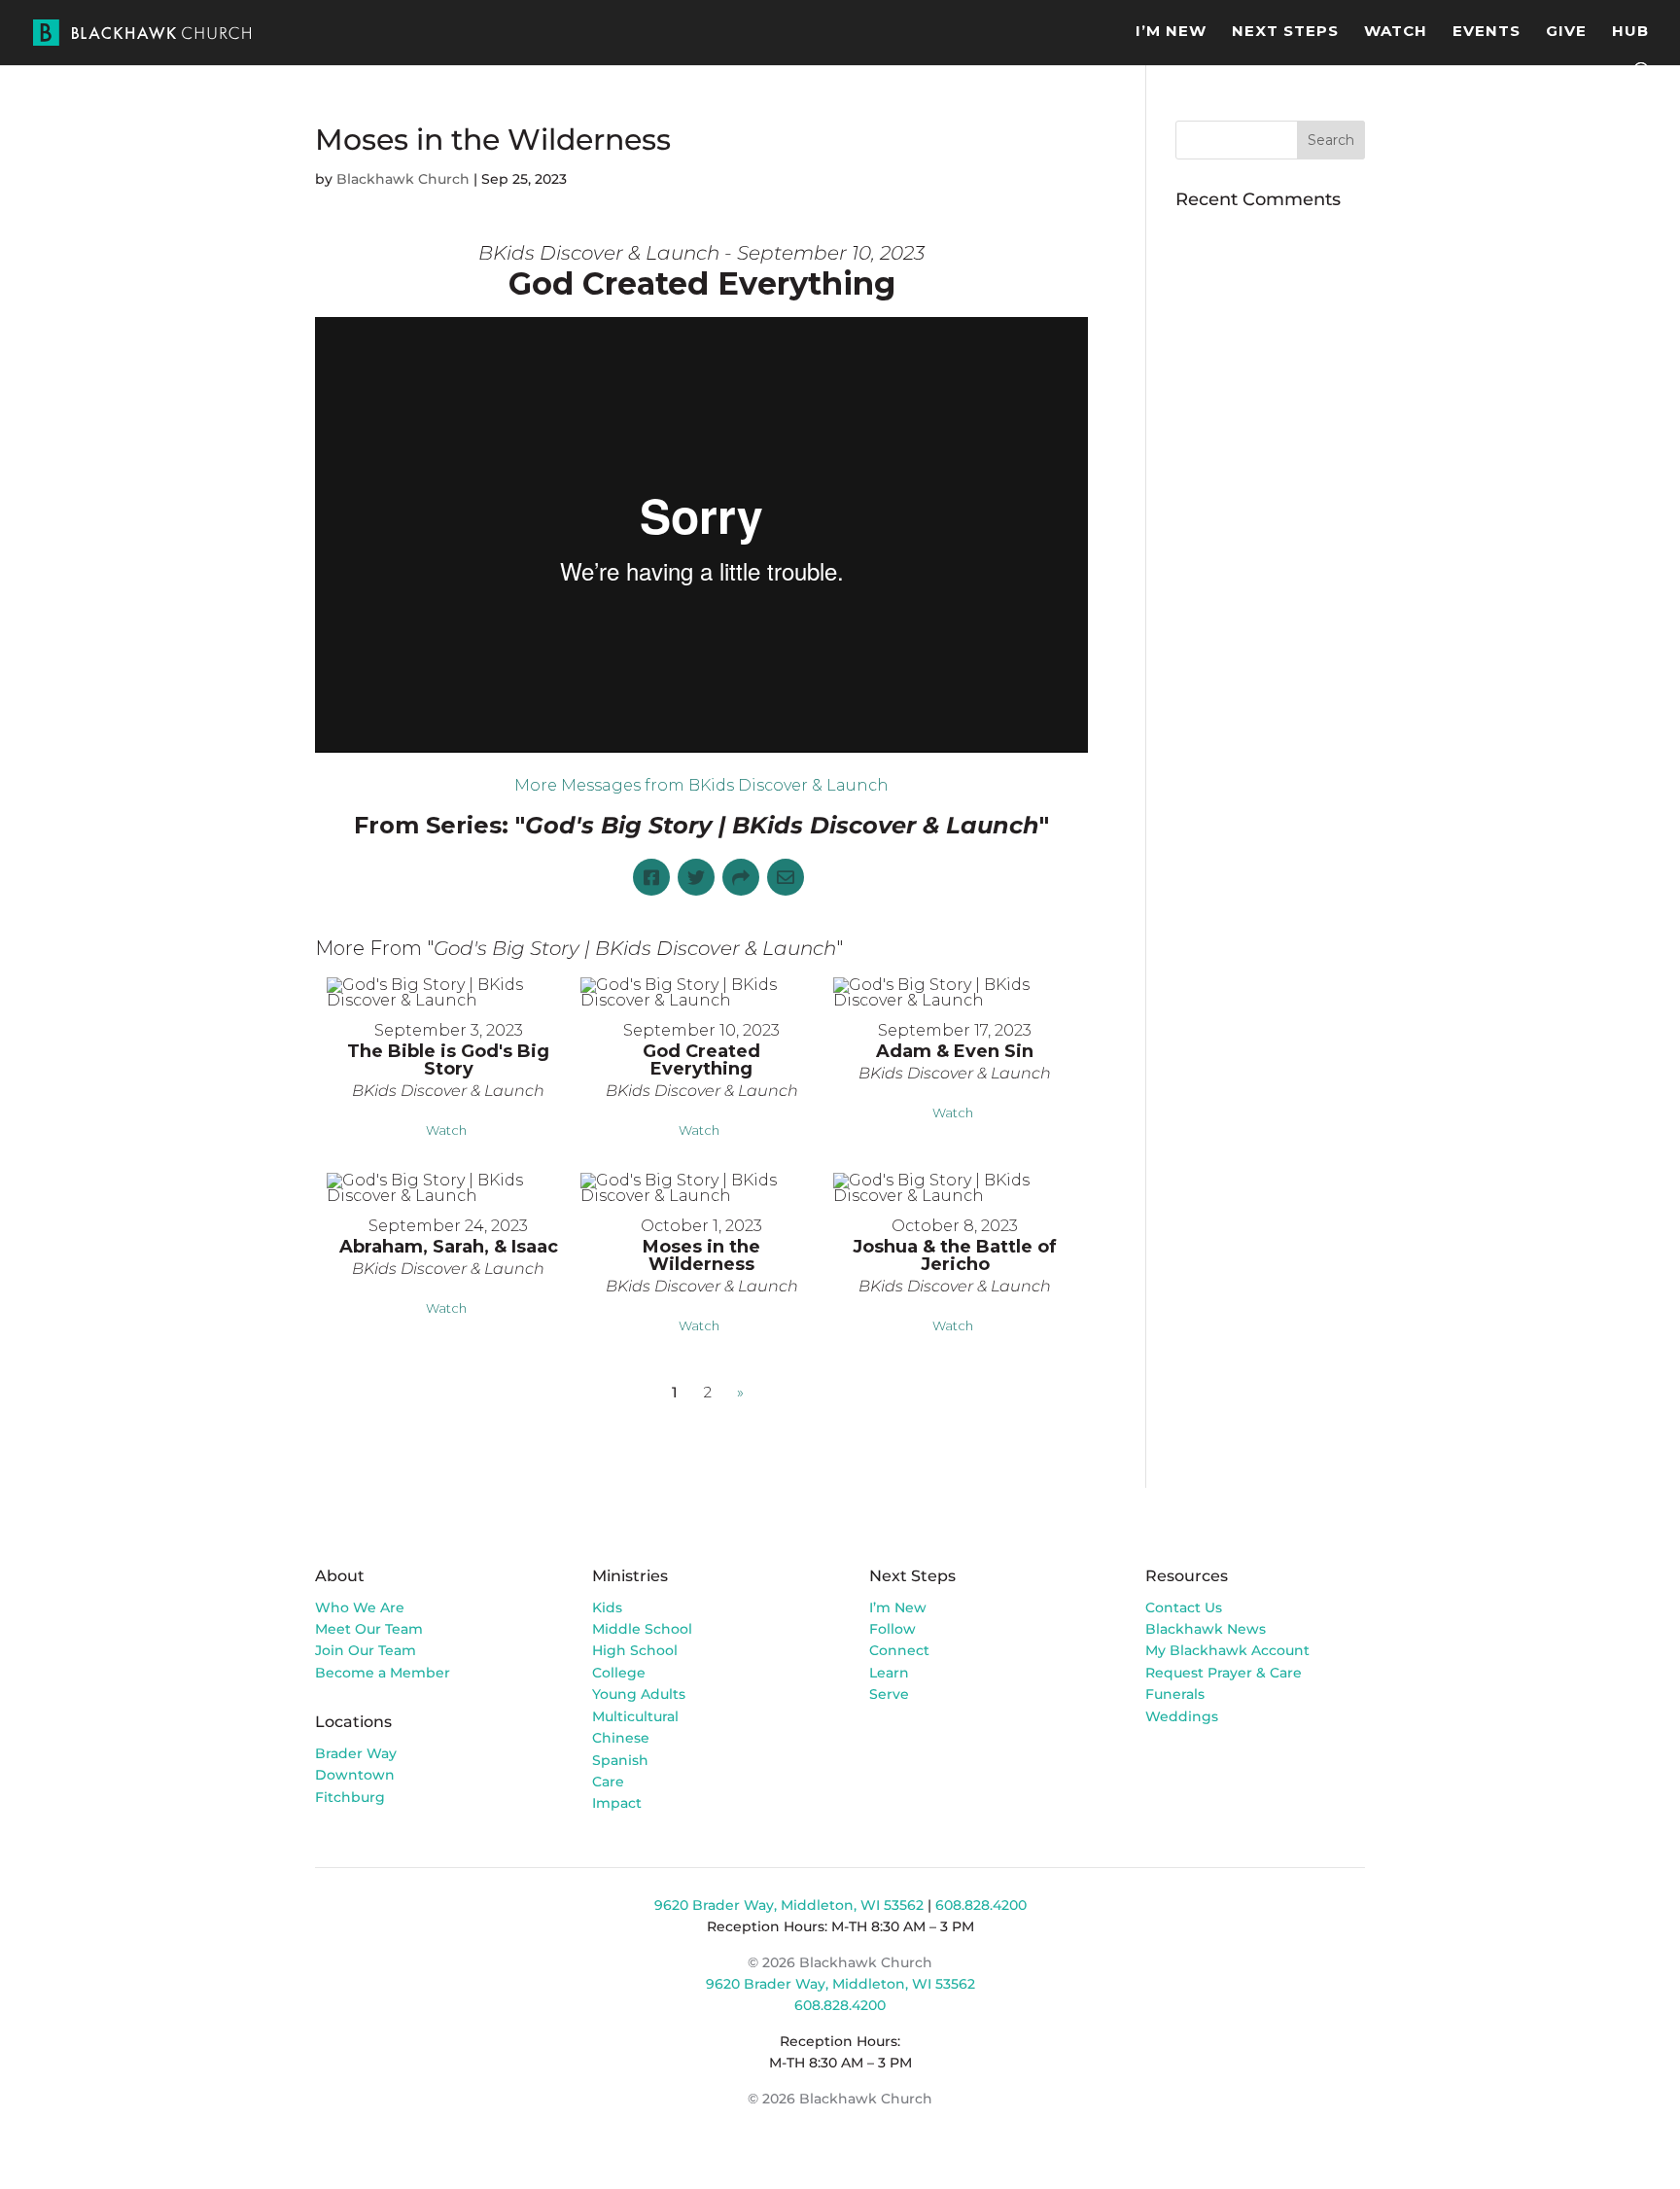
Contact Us (1184, 1607)
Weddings (1182, 1716)
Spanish (620, 1760)
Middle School (642, 1629)
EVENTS (1487, 32)
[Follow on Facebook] (1161, 1772)
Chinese (621, 1738)
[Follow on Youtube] (1239, 1772)
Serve (889, 1694)
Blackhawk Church (403, 179)
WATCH (1396, 32)
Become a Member (383, 1673)
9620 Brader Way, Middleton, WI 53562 (789, 1905)
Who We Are (360, 1607)
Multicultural (635, 1716)
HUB (1630, 32)
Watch (446, 1130)
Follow (892, 1629)
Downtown (355, 1775)
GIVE (1566, 32)
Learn (891, 1673)
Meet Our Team (369, 1629)
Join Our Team (366, 1650)
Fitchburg (350, 1797)
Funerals (1175, 1694)
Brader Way (356, 1753)
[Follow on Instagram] (1200, 1772)
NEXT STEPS (1285, 32)
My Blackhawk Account (1227, 1650)
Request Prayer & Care (1224, 1673)
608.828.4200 (981, 1905)
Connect (899, 1650)
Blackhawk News (1206, 1629)
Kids (607, 1607)
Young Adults (639, 1694)
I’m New (898, 1607)
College (619, 1673)
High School (635, 1650)
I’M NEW (1171, 32)
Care (608, 1782)
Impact (617, 1803)
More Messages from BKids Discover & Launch (701, 785)
